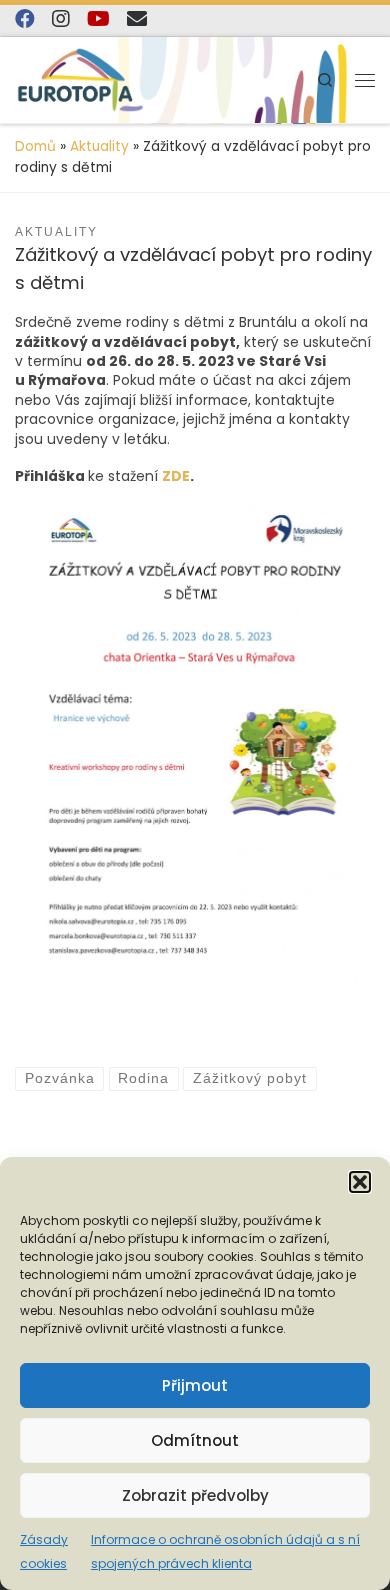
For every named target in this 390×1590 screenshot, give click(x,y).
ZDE (176, 476)
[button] (360, 1182)
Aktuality (99, 146)
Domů (35, 146)
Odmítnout (195, 1440)
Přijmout (195, 1385)
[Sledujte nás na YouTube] (98, 19)
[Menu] (365, 80)
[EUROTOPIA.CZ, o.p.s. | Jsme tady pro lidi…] (80, 80)
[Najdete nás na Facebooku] (25, 19)
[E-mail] (137, 19)
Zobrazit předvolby (195, 1495)
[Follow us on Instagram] (61, 19)
